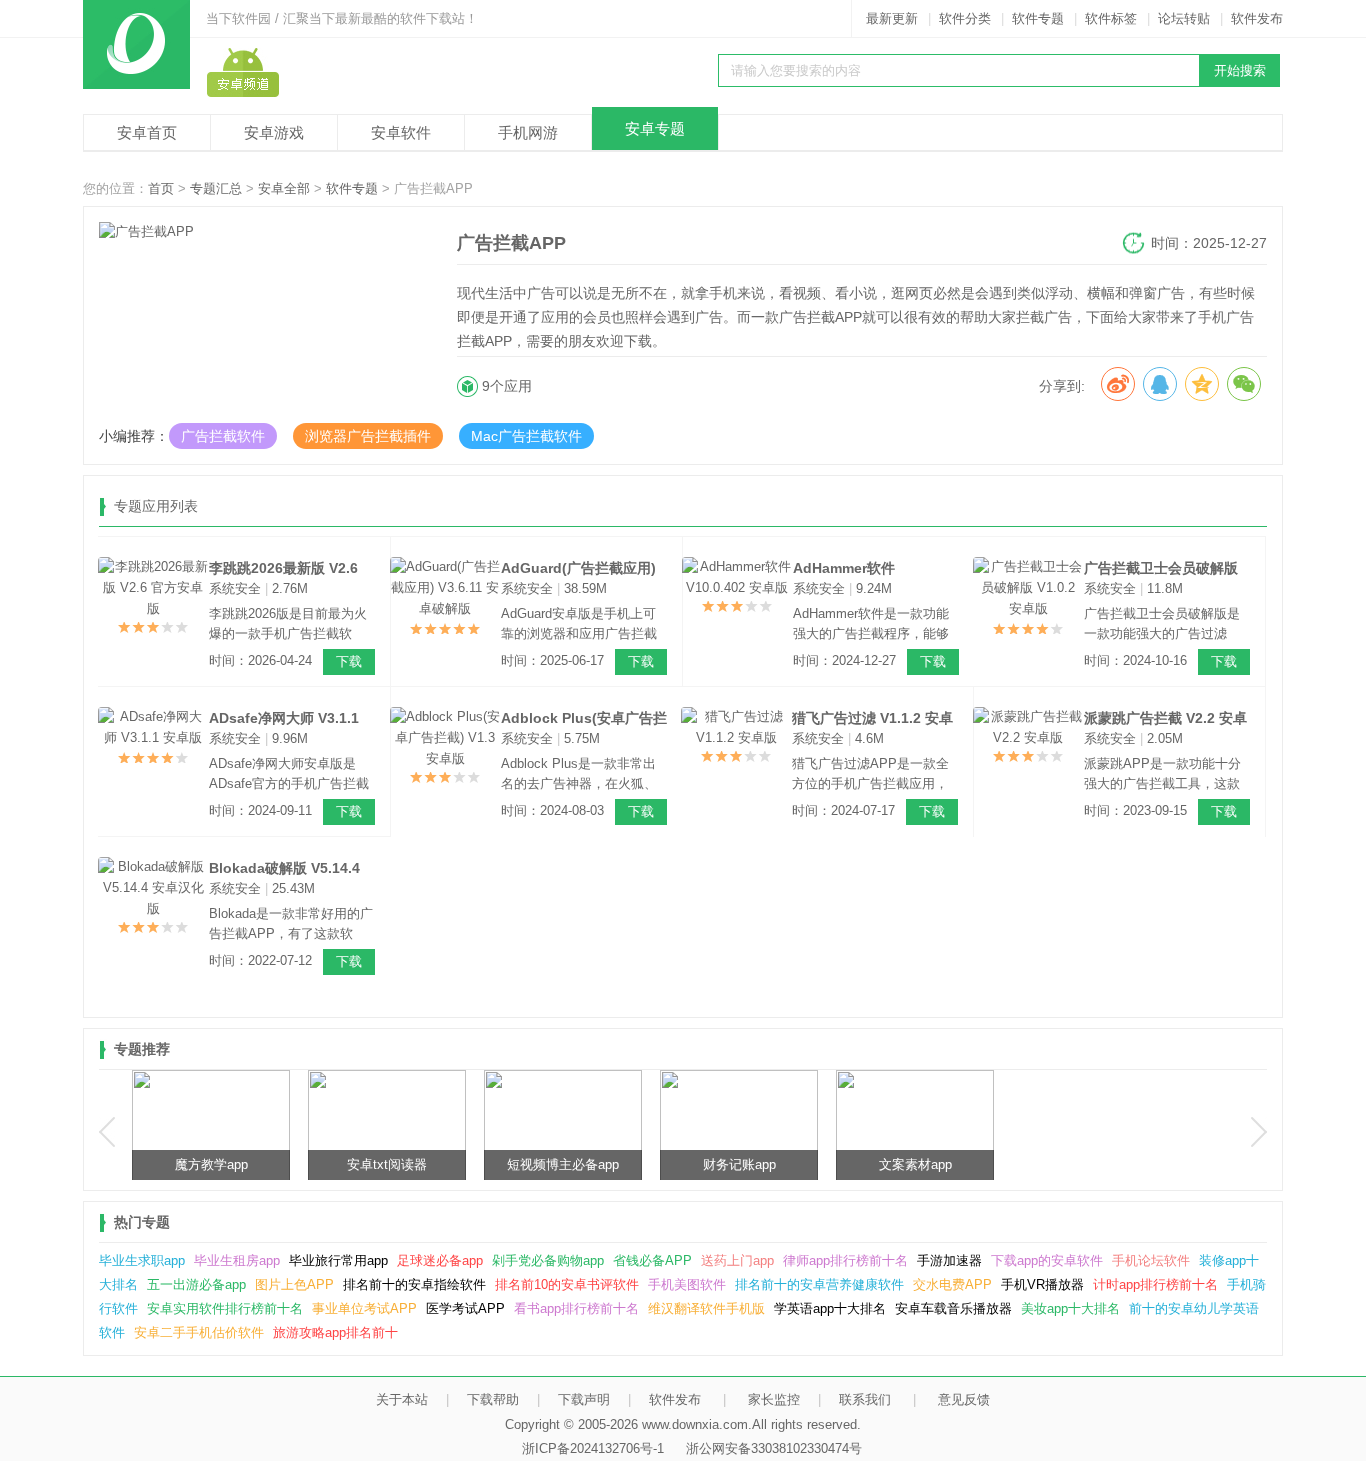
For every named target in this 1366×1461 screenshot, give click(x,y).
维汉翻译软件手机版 (706, 1308)
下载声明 (584, 1399)
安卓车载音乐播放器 (953, 1308)
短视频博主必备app (868, 1164)
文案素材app (1220, 1164)
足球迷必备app (440, 1260)
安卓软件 (401, 132)
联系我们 (865, 1399)
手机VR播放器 (1042, 1284)
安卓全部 (284, 188)
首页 (161, 188)
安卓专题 (655, 128)
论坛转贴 (1184, 18)
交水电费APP (952, 1284)
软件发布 (1257, 18)
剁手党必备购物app (548, 1260)
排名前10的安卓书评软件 (567, 1284)
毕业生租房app (237, 1260)
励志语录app (164, 1164)
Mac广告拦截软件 (526, 436)
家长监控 (774, 1399)
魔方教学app (516, 1164)
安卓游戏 (274, 132)
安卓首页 (147, 132)
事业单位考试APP (364, 1308)
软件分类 (965, 18)
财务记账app (1044, 1164)
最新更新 (892, 18)
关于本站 (402, 1399)
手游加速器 (949, 1260)
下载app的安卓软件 (1047, 1260)
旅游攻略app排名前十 (335, 1332)
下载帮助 (493, 1399)
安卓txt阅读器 (692, 1164)
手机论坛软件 (1151, 1260)
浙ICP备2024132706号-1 (593, 1448)
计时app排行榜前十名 (1155, 1284)
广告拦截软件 (223, 436)
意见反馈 (964, 1399)
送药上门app (737, 1260)
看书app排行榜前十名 (576, 1308)
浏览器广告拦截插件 (368, 436)
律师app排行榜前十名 (845, 1260)
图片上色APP (294, 1284)
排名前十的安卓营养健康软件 (819, 1284)
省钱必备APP (652, 1260)
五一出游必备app (196, 1284)
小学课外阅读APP (340, 1164)
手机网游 (528, 132)
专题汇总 (216, 188)
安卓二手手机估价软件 (199, 1332)
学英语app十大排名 (830, 1308)
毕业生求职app (142, 1260)
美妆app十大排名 (1070, 1308)
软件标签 (1111, 18)
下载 (349, 661)
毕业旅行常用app (338, 1260)
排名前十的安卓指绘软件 (414, 1284)
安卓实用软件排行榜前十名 (225, 1308)
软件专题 (1038, 18)
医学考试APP (465, 1308)
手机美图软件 (687, 1284)
